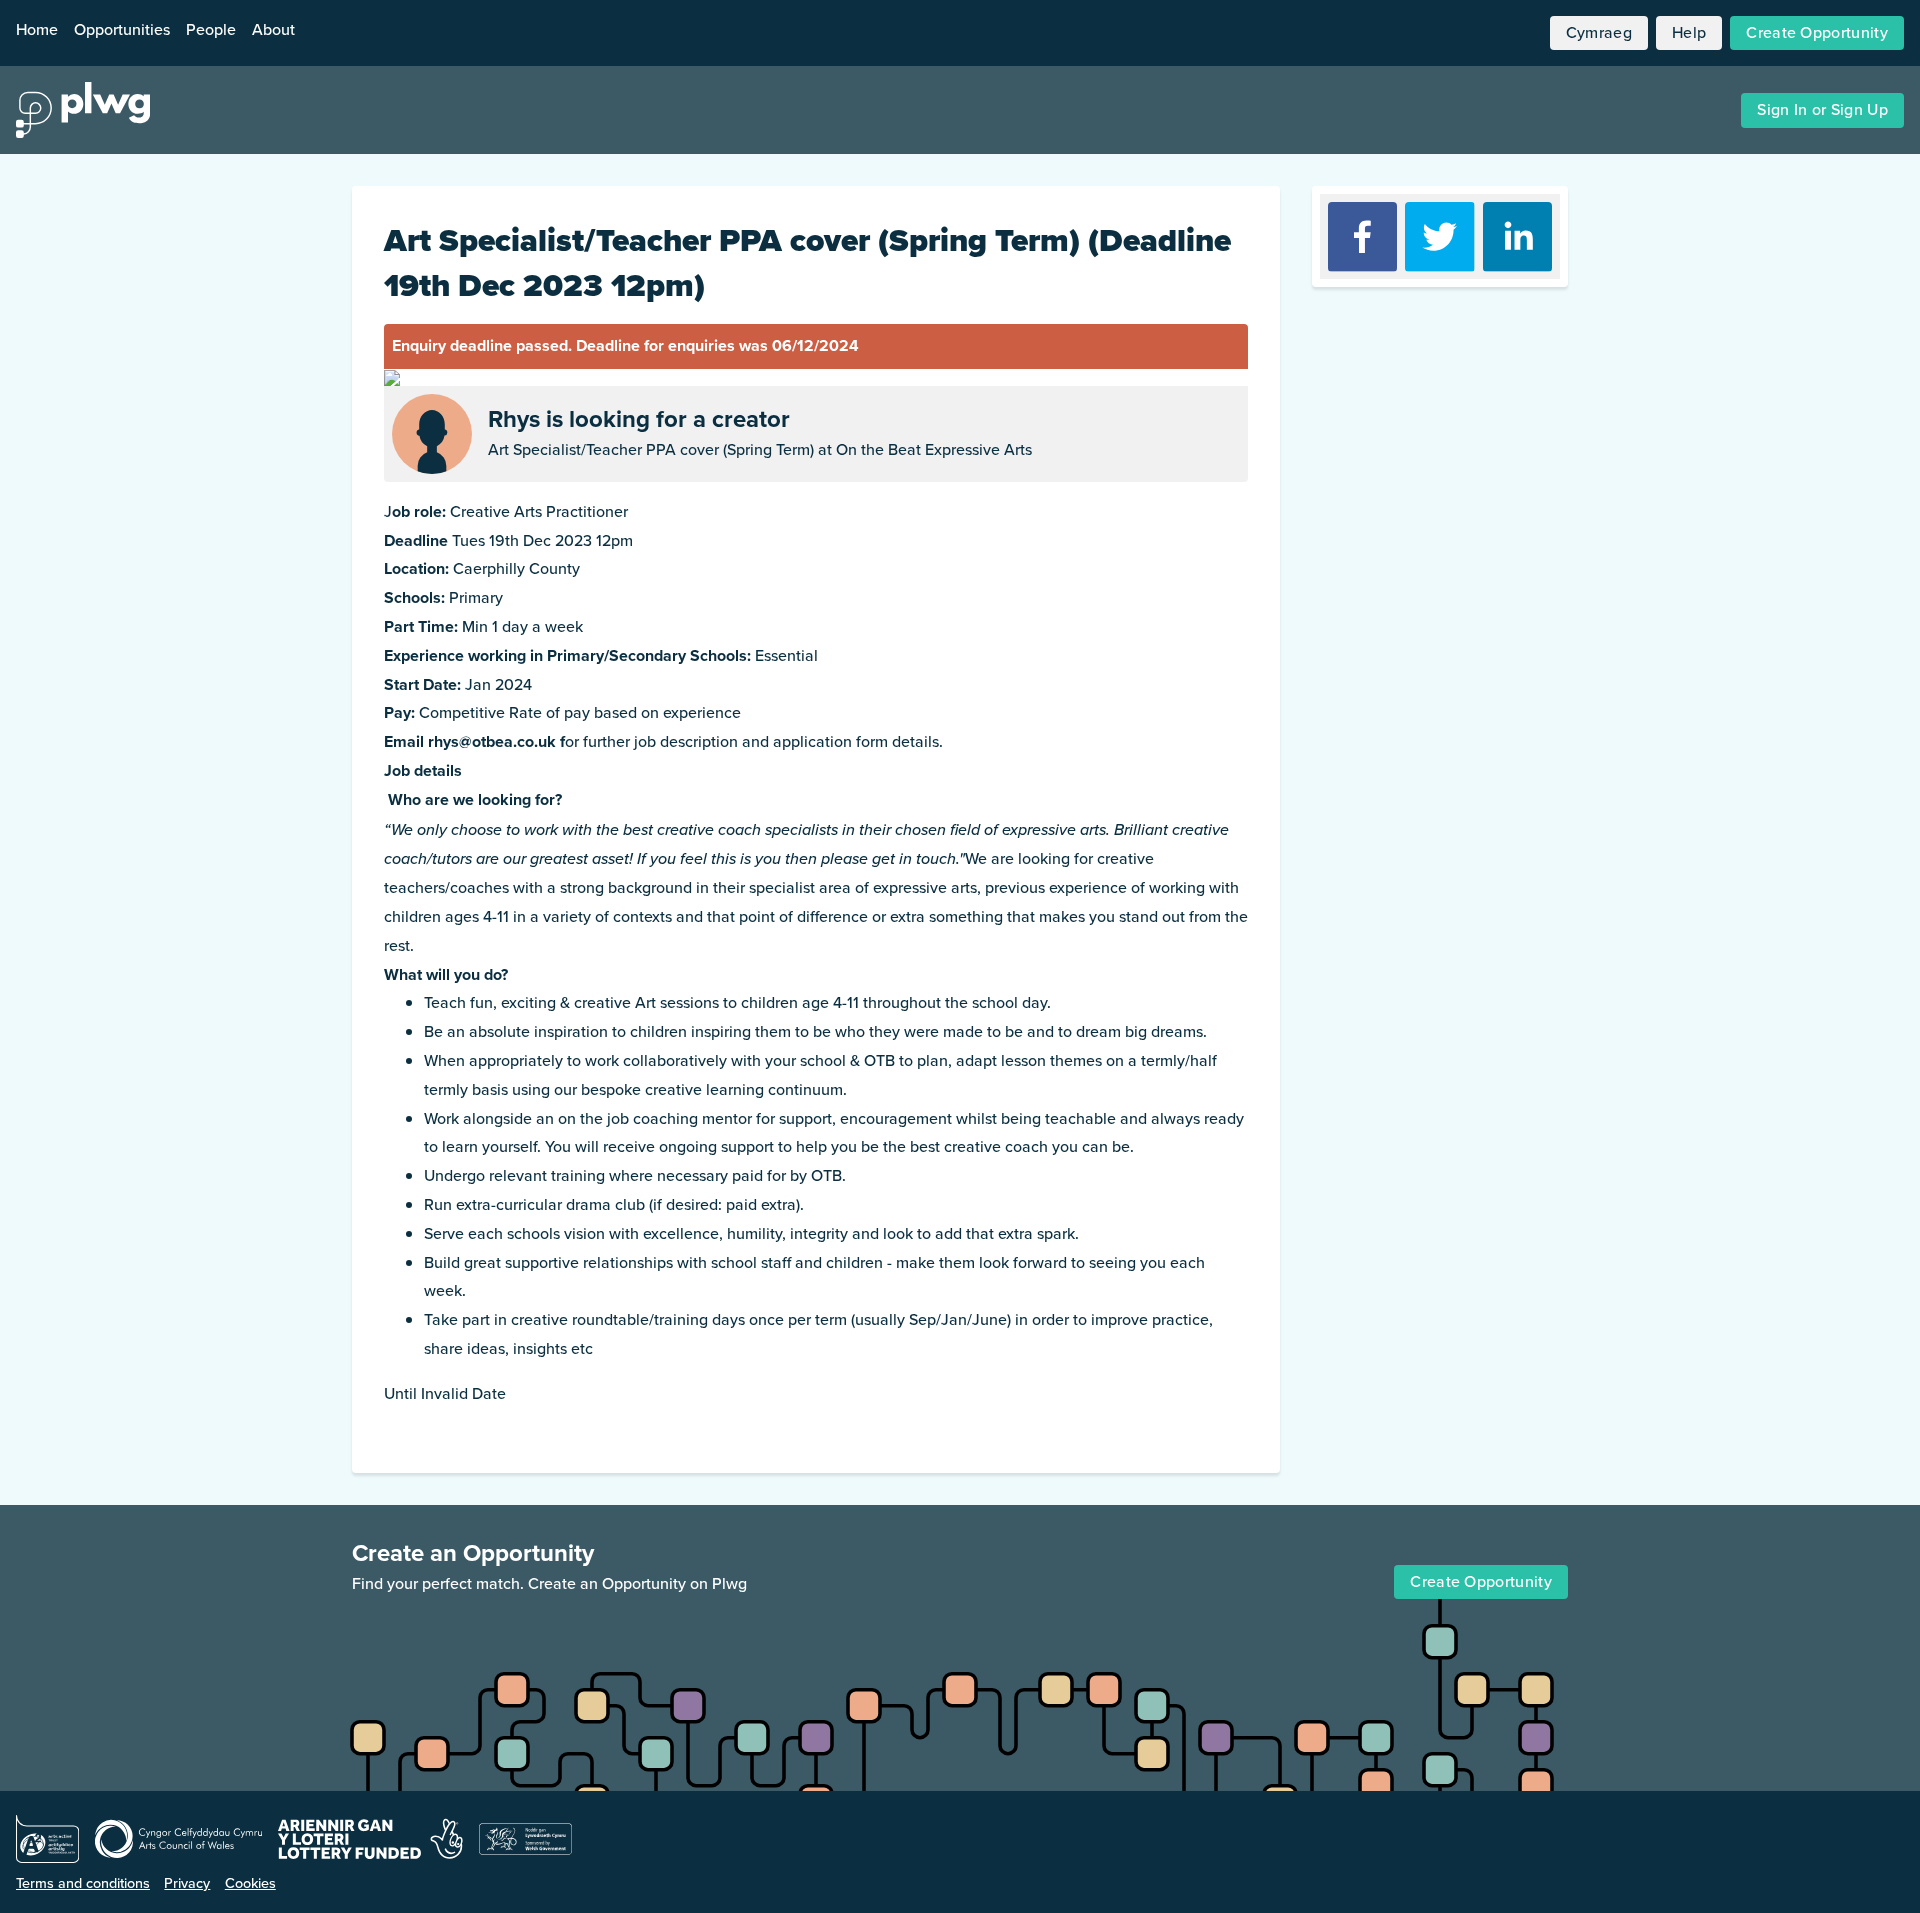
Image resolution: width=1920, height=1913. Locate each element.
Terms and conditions (83, 1883)
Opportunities (122, 29)
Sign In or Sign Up (1822, 109)
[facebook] (1362, 236)
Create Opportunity (1817, 32)
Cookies (250, 1883)
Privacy (187, 1883)
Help (1689, 32)
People (211, 29)
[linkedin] (1517, 236)
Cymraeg (1599, 32)
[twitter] (1439, 236)
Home (37, 29)
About (273, 29)
